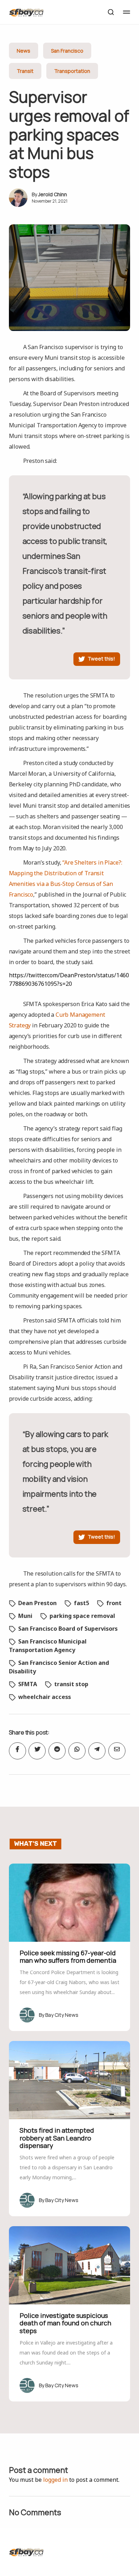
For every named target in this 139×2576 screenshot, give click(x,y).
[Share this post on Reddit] (57, 1751)
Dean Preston (37, 1603)
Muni (25, 1616)
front (114, 1603)
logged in (55, 2480)
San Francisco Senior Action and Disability (59, 1667)
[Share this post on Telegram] (97, 1751)
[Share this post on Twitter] (37, 1751)
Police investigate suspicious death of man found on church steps (65, 2323)
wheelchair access (45, 1697)
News (24, 51)
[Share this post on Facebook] (17, 1751)
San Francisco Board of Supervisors (68, 1629)
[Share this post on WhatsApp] (77, 1751)
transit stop (71, 1684)
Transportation (72, 71)
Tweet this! (101, 659)
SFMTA (28, 1684)
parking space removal (82, 1616)
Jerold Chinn (53, 194)
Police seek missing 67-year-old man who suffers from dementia (68, 1957)
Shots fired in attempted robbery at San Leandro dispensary (57, 2138)
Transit (25, 71)
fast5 (81, 1603)
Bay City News (62, 2015)
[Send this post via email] (117, 1751)
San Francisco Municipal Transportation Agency (48, 1646)
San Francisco (67, 51)
